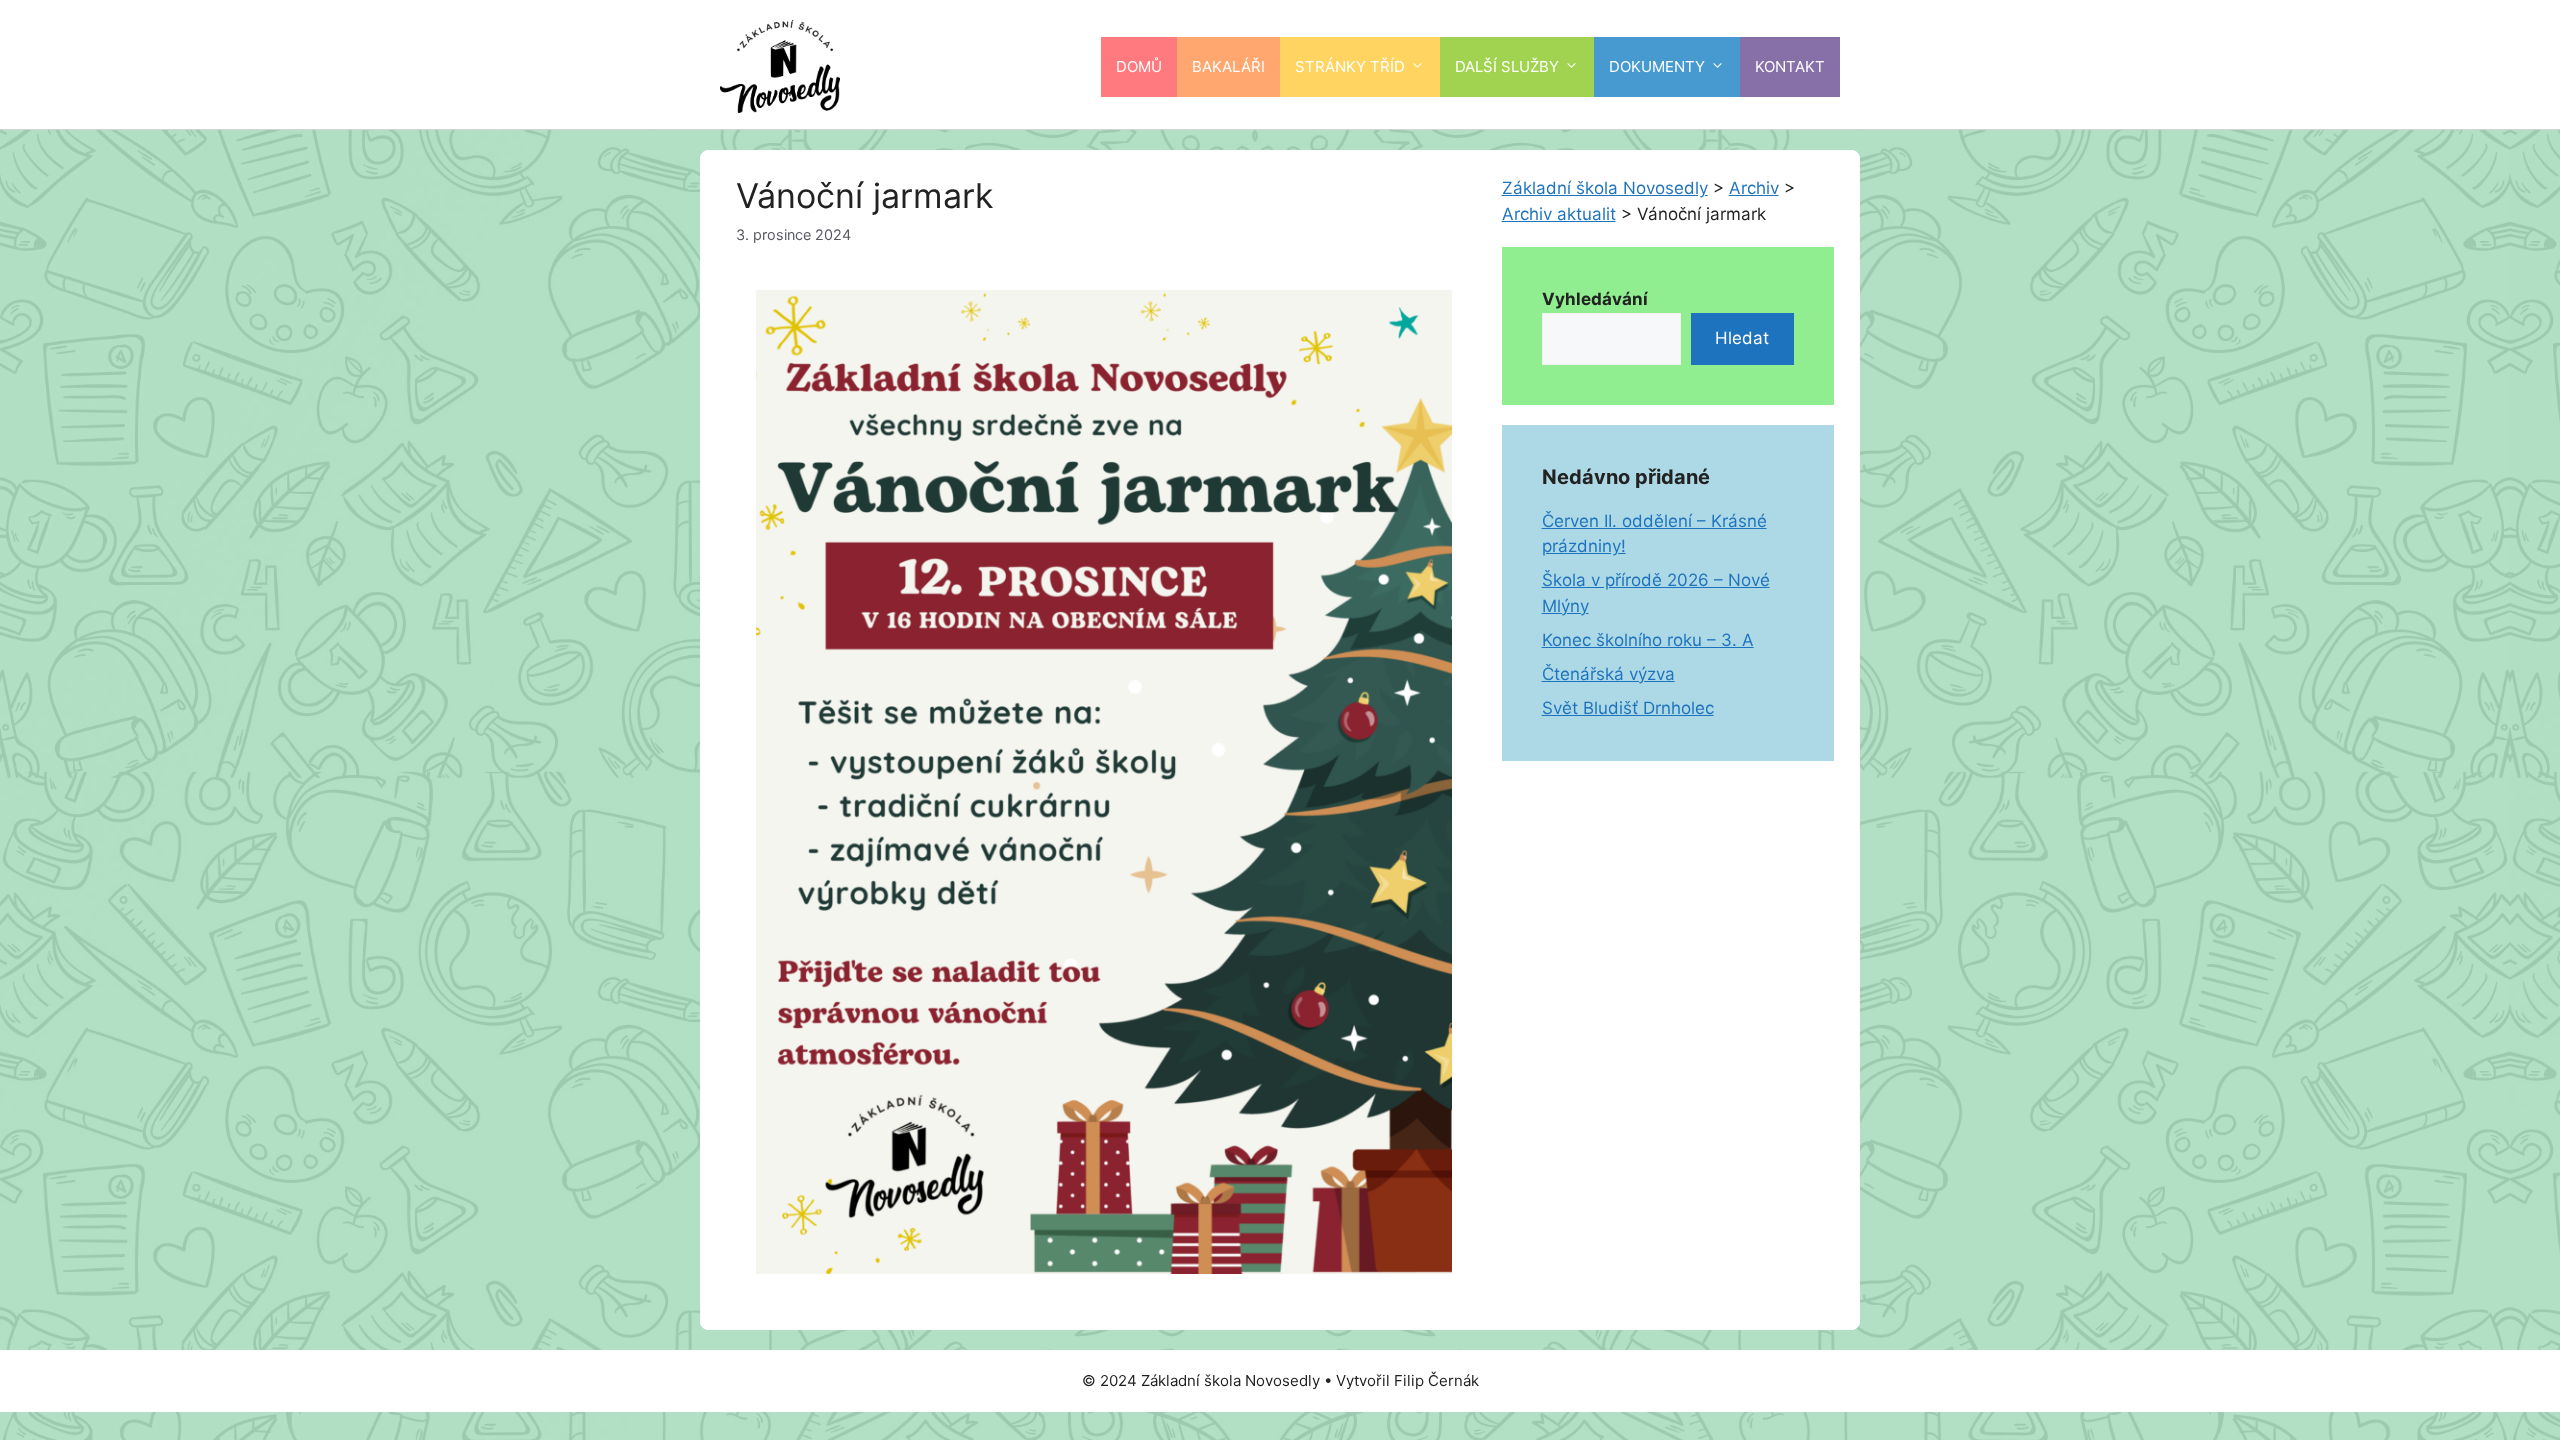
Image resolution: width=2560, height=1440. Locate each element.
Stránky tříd (1350, 66)
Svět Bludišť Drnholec (1628, 708)
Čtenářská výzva (1608, 674)
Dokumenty (1657, 66)
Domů (1139, 66)
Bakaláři (1228, 66)
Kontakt (1790, 66)
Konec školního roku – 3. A (1648, 640)
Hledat (1742, 338)
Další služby (1507, 66)
